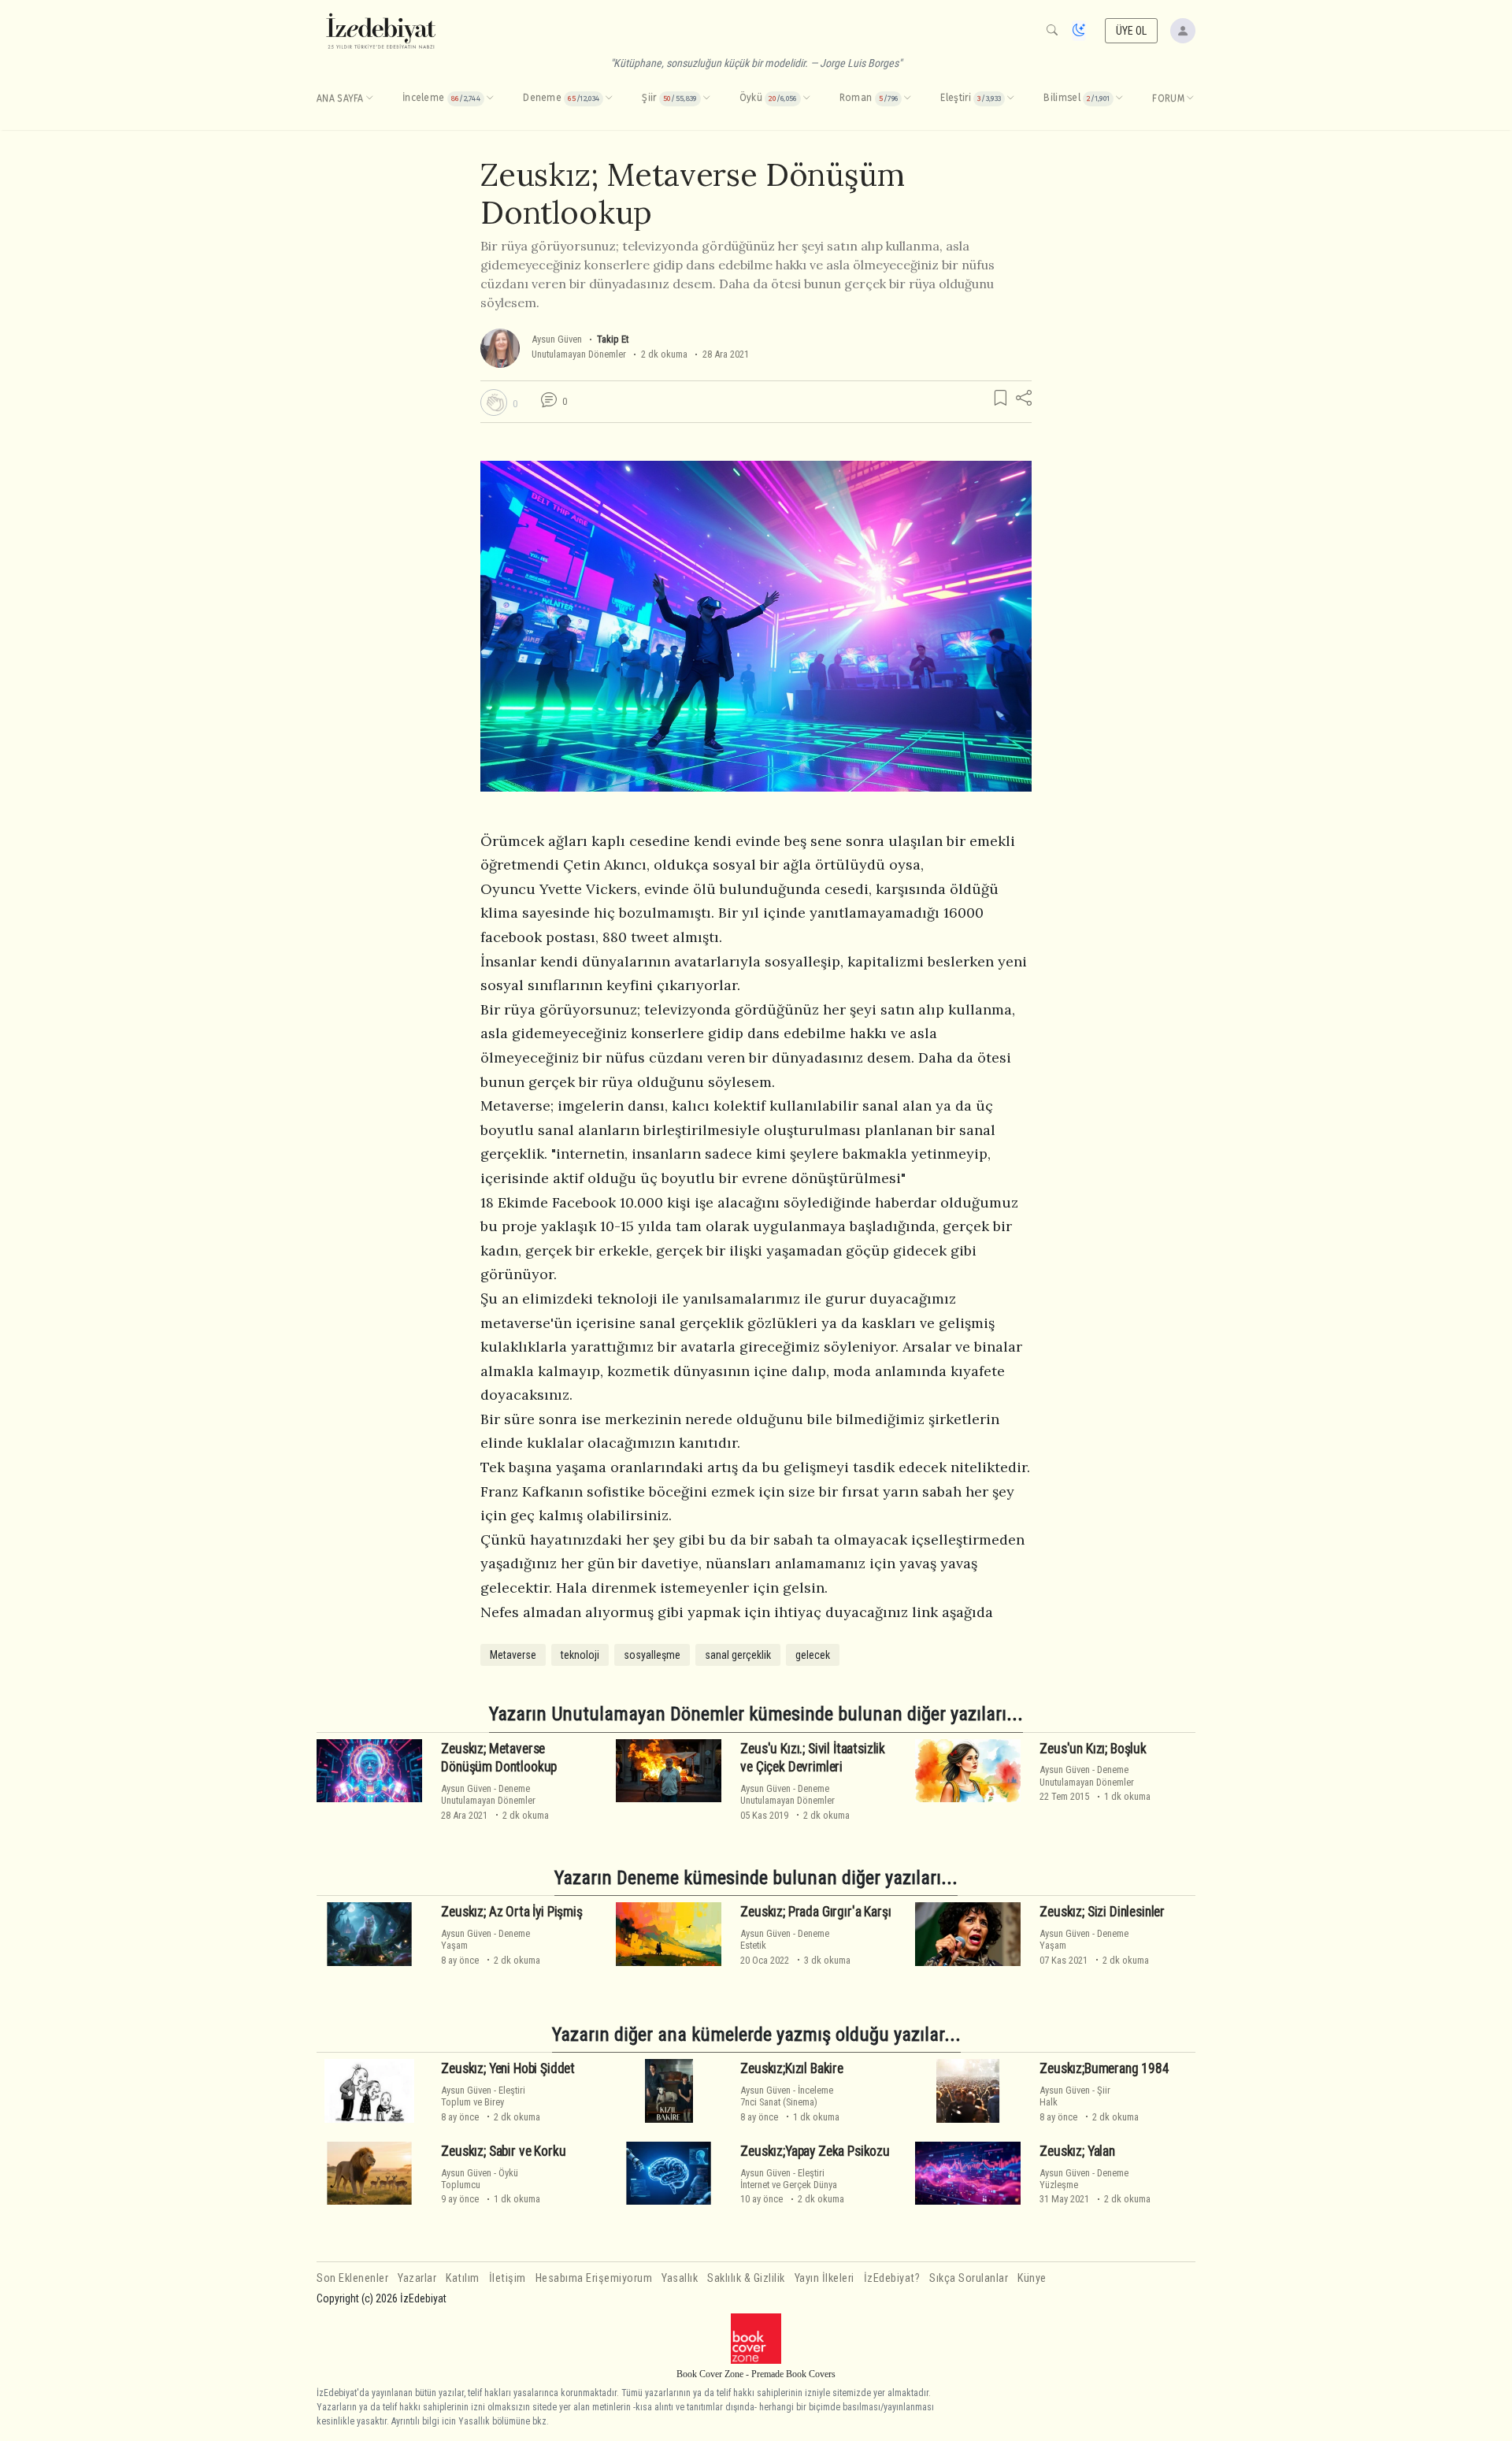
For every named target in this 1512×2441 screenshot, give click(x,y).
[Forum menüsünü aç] (1190, 98)
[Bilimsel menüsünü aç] (1119, 98)
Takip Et (613, 339)
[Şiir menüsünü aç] (706, 98)
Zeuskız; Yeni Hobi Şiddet (508, 2068)
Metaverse (513, 1655)
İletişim (508, 2278)
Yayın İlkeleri (825, 2278)
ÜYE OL (1132, 31)
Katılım (463, 2278)
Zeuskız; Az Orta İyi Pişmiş (511, 1912)
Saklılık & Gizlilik (746, 2278)
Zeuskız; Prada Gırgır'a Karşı (815, 1912)
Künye (1032, 2278)
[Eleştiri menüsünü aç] (1010, 98)
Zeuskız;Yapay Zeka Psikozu (815, 2151)
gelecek (813, 1655)
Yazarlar (417, 2278)
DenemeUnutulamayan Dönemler (488, 1794)
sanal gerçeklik (738, 1655)
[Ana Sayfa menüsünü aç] (369, 98)
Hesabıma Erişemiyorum (594, 2278)
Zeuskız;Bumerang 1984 (1104, 2068)
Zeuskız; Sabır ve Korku (503, 2151)
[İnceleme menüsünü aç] (490, 98)
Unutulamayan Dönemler (579, 354)
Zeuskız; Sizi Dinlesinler (1102, 1912)
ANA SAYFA (340, 98)
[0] (494, 403)
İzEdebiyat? (892, 2278)
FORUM (1168, 98)
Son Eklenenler (352, 2278)
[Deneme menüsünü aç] (609, 98)
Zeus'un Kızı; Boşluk (1093, 1749)
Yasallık (680, 2278)
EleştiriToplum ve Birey (483, 2096)
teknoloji (580, 1655)
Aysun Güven (557, 339)
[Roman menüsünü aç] (907, 98)
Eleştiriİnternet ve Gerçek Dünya (789, 2179)
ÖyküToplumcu (480, 2179)
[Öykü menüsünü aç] (806, 98)
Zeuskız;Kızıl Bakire (792, 2068)
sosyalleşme (652, 1655)
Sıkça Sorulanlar (969, 2278)
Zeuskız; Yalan (1077, 2151)
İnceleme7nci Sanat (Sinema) (787, 2096)
